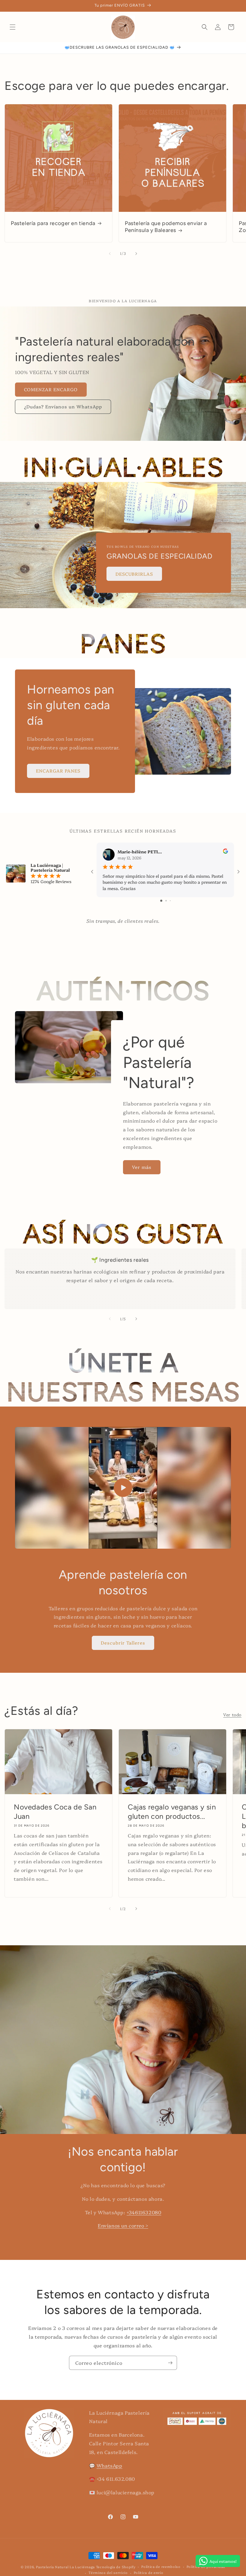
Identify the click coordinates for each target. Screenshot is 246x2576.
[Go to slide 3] (170, 901)
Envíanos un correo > (123, 2225)
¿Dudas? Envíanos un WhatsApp (63, 406)
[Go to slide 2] (166, 901)
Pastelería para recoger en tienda (53, 223)
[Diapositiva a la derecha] (136, 254)
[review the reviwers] (225, 852)
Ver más (142, 1167)
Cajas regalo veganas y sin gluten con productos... (172, 1812)
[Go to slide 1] (161, 901)
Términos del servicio (108, 2573)
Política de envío (149, 2573)
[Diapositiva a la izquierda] (110, 254)
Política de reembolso (161, 2567)
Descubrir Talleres (123, 1643)
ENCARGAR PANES (58, 771)
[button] (13, 27)
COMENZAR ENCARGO (51, 389)
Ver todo (232, 1715)
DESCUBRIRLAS (134, 574)
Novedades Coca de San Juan (55, 1812)
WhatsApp (109, 2465)
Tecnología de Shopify (116, 2567)
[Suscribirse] (170, 2363)
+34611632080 (144, 2212)
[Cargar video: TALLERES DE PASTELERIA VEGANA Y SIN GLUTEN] (123, 1488)
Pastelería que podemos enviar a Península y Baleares (166, 227)
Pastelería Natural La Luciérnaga (66, 2567)
